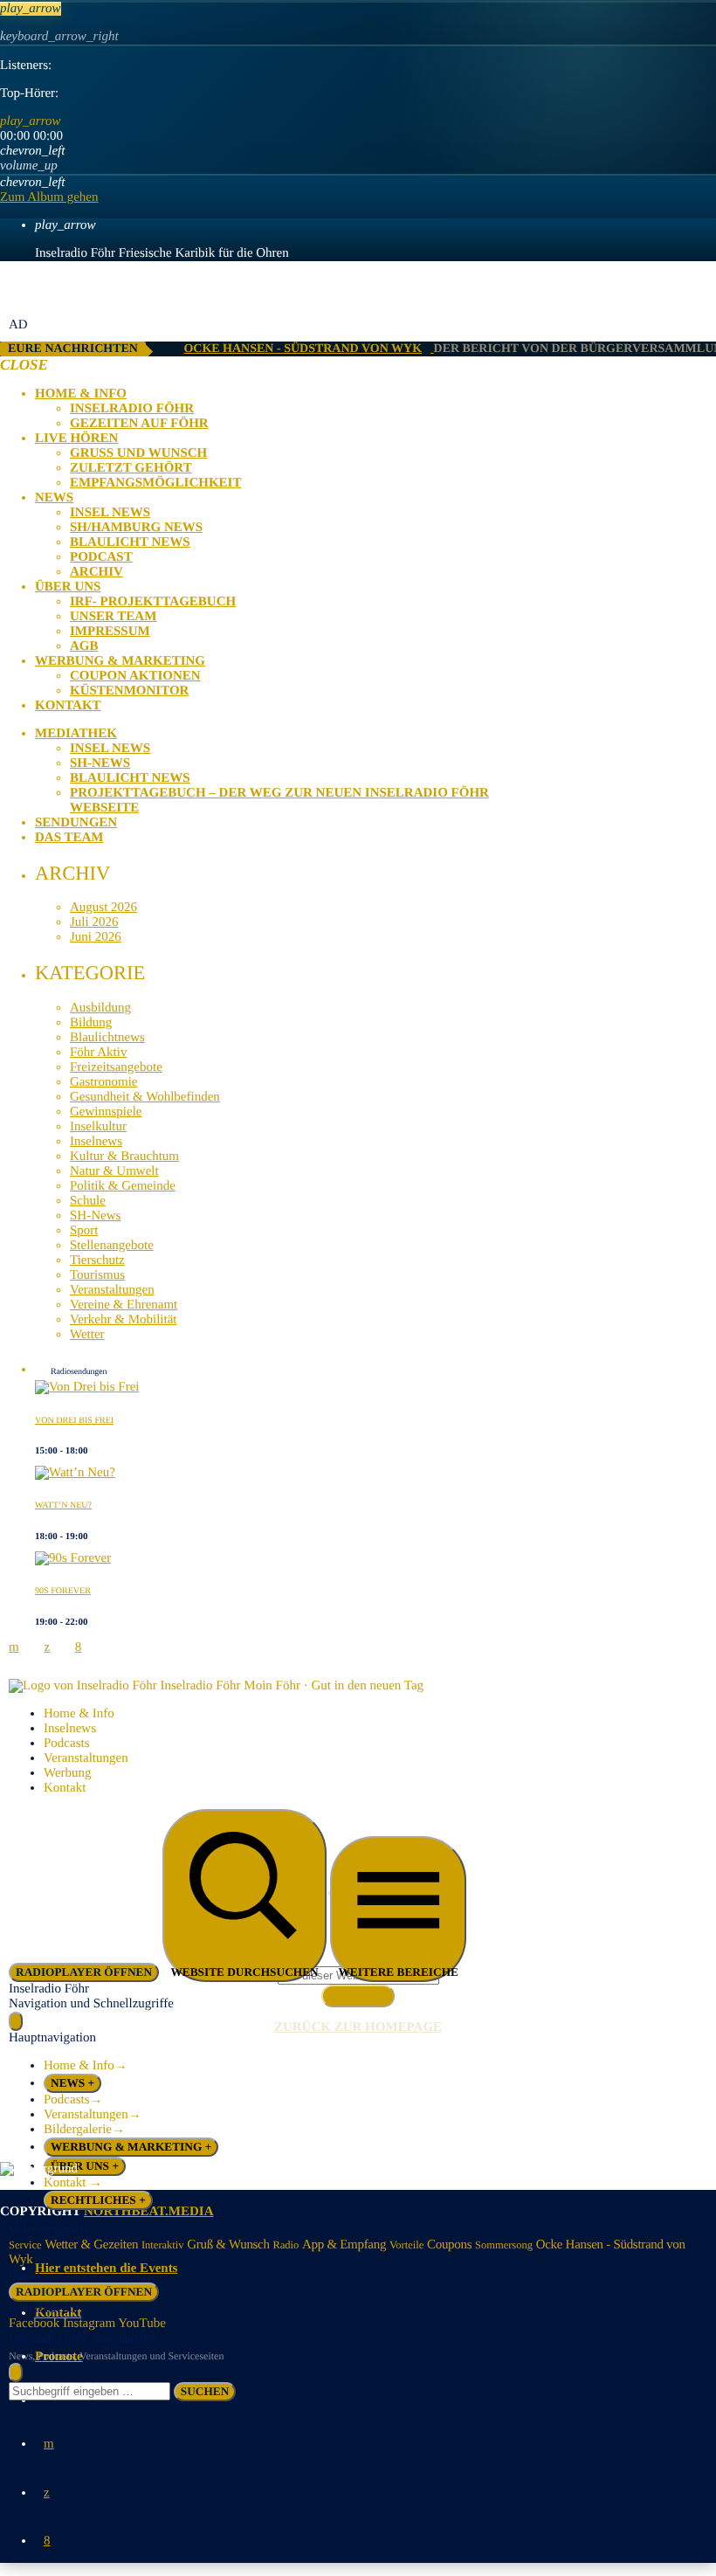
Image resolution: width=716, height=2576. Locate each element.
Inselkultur (98, 1127)
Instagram (89, 2324)
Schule (88, 1201)
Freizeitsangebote (116, 1067)
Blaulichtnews (107, 1038)
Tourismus (97, 1275)
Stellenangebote (112, 1246)
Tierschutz (97, 1260)
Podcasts (67, 1744)
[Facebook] (47, 2541)
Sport (84, 1231)
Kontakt (65, 1788)
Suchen (205, 2391)
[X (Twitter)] (47, 2493)
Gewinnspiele (106, 1112)
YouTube (142, 2324)
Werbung (68, 1773)
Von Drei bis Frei (74, 1421)
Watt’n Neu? (63, 1506)
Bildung (91, 1023)
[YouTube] (49, 2444)
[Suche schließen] (16, 2372)
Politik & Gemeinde (123, 1186)
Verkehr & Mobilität (123, 1320)
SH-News (95, 1216)
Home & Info (79, 1714)
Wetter (87, 1335)
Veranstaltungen (112, 1290)
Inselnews (96, 1142)
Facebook (34, 2324)
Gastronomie (103, 1082)
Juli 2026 (94, 922)
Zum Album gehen (49, 197)
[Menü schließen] (16, 2021)
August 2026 (103, 908)
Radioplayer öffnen (84, 2292)
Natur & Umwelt (114, 1171)
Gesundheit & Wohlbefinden (145, 1097)
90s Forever (63, 1591)
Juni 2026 (96, 937)
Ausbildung (100, 1008)
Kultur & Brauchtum (124, 1157)
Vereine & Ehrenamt (124, 1305)
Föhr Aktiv (98, 1053)
